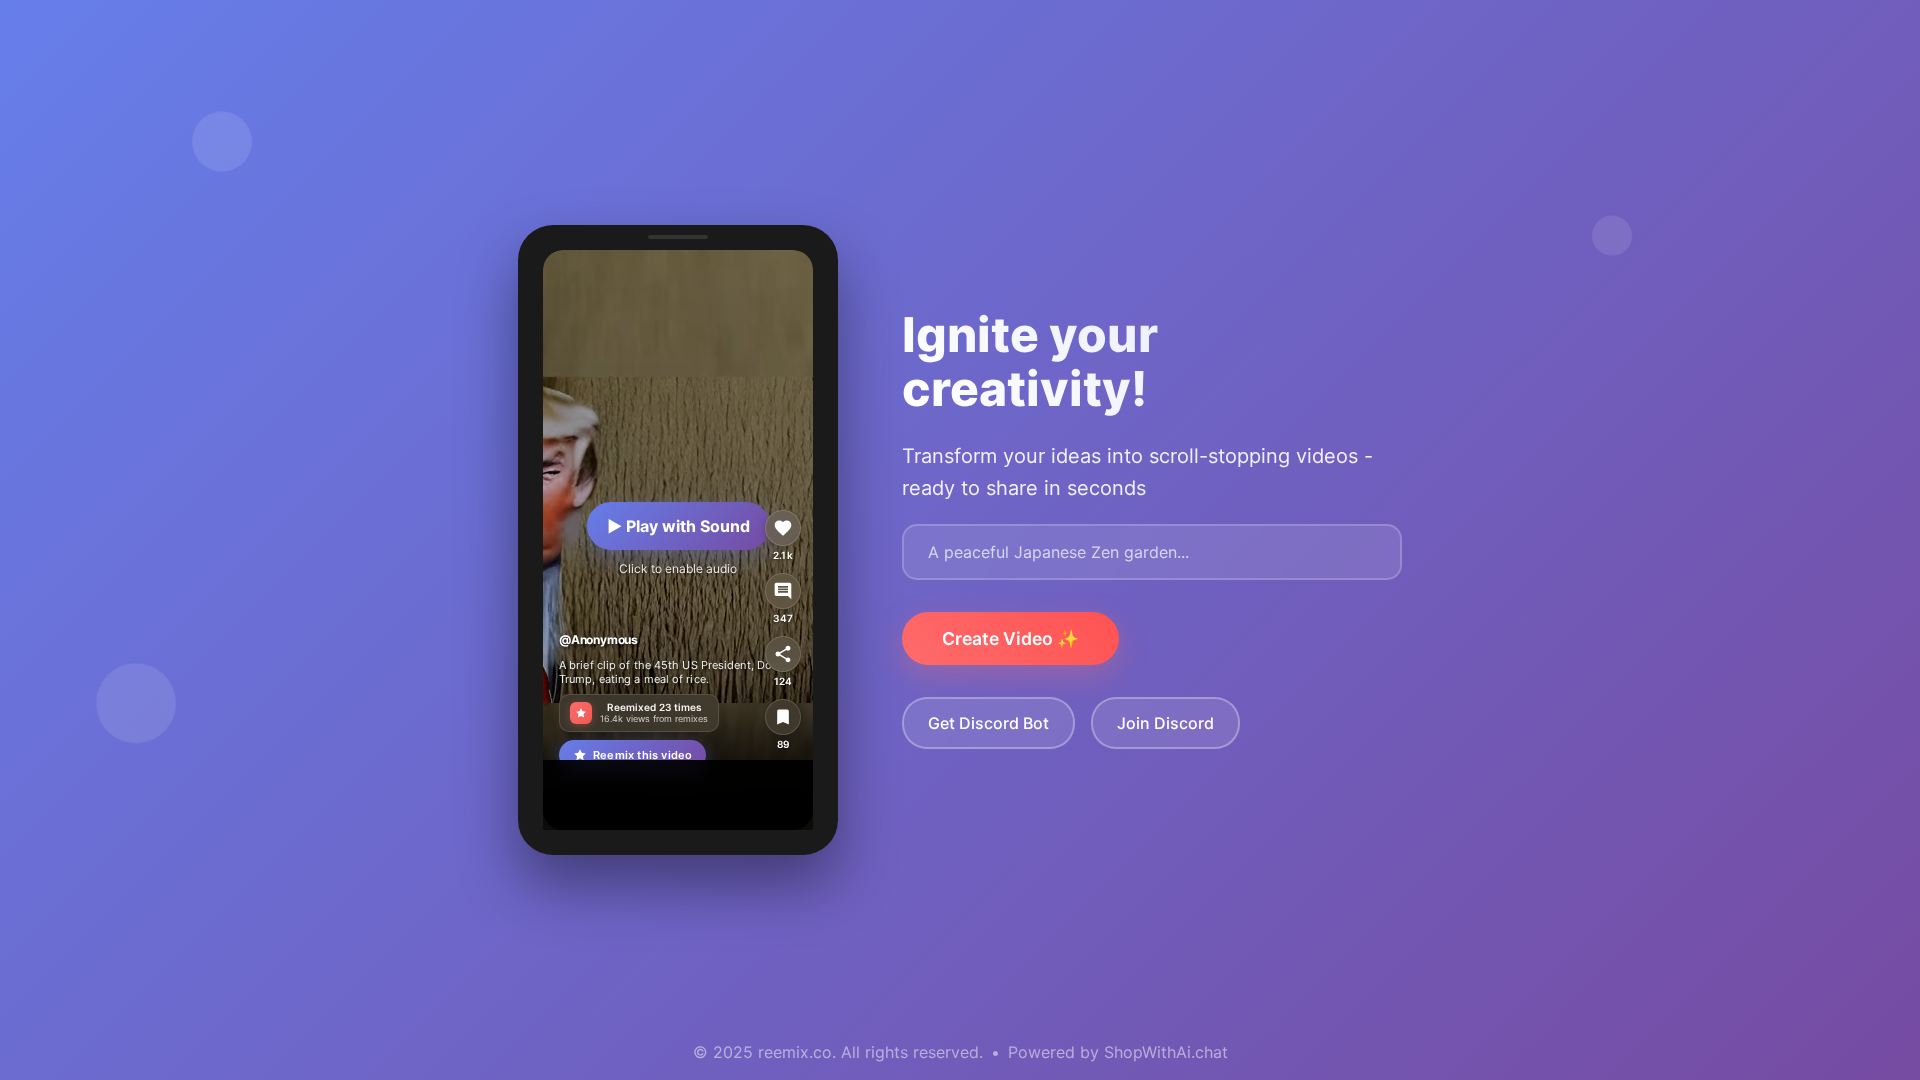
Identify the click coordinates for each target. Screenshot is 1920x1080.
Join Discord (1165, 723)
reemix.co (795, 1052)
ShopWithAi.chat (1166, 1052)
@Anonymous (598, 639)
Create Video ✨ (1010, 638)
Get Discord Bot (988, 723)
